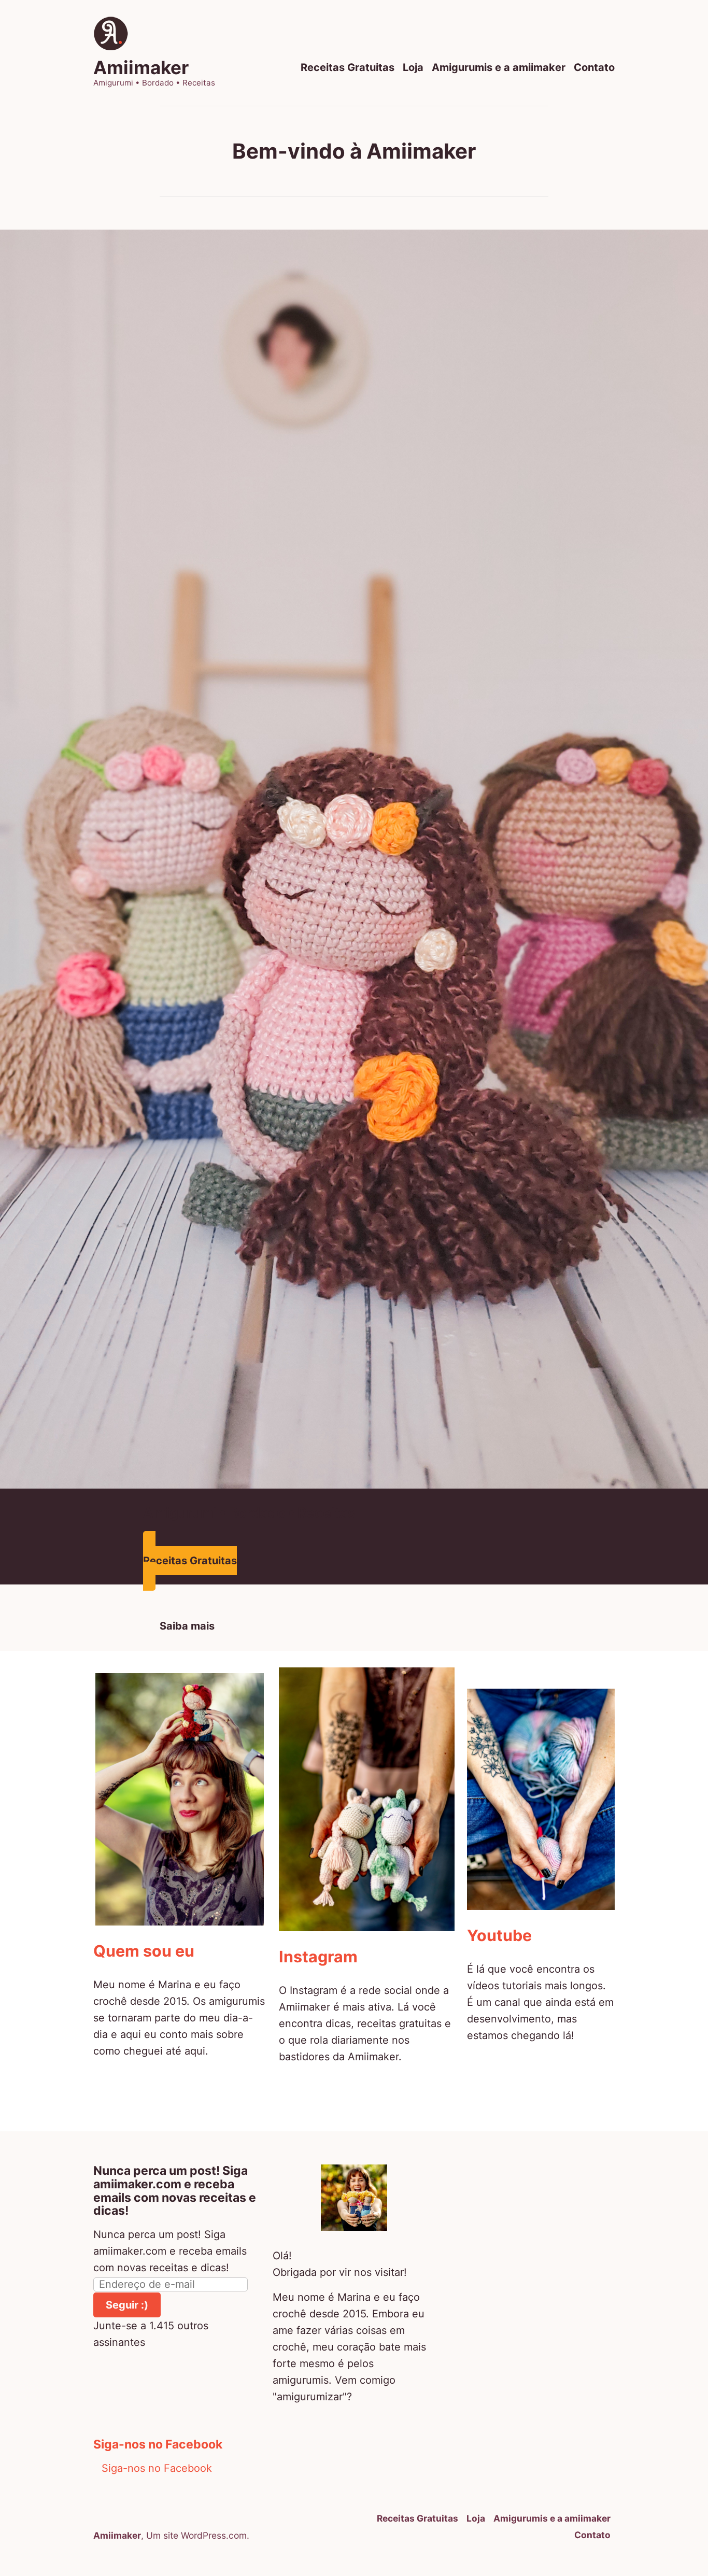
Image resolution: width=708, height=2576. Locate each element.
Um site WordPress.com (196, 2535)
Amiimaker (141, 67)
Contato (594, 68)
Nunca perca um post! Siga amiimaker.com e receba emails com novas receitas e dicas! (175, 2191)
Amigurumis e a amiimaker (499, 68)
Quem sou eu (144, 1951)
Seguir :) (127, 2305)
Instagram (318, 1957)
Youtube (499, 1935)
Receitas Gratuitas (348, 68)
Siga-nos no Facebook (158, 2444)
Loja (413, 68)
